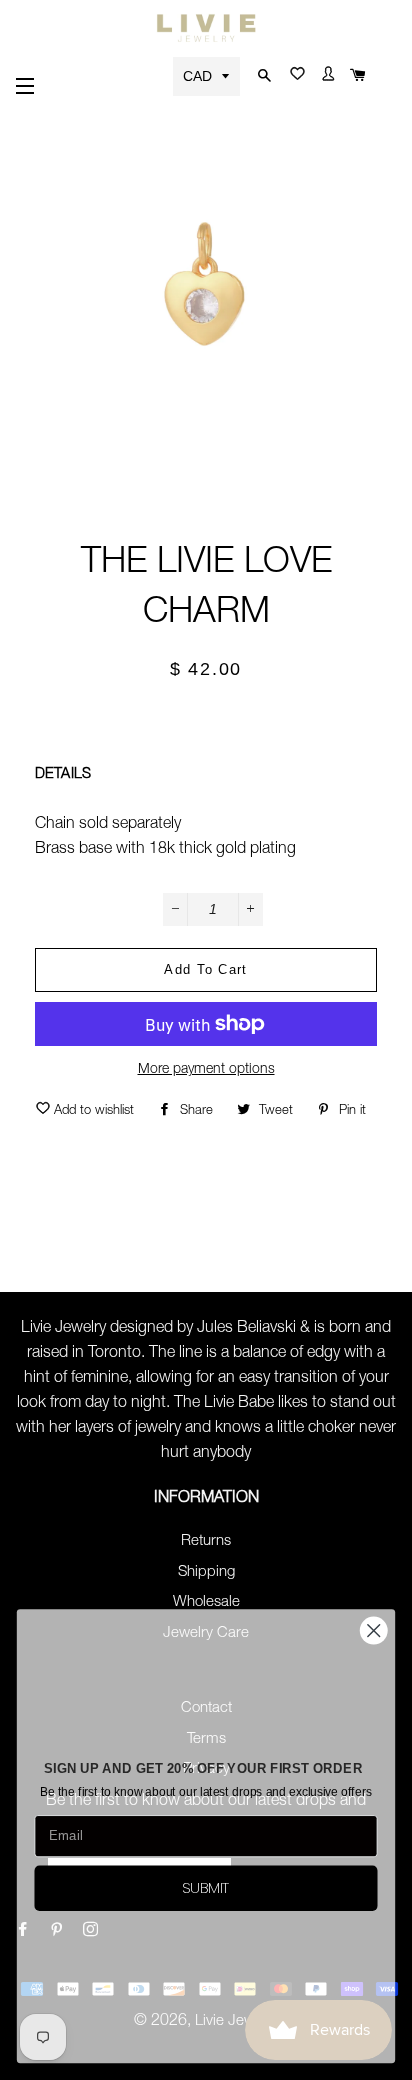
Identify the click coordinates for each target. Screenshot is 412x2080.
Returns (206, 1541)
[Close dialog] (373, 1630)
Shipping (206, 1572)
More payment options (206, 1070)
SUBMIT (206, 1887)
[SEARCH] (261, 76)
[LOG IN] (325, 78)
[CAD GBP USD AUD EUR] (208, 75)
